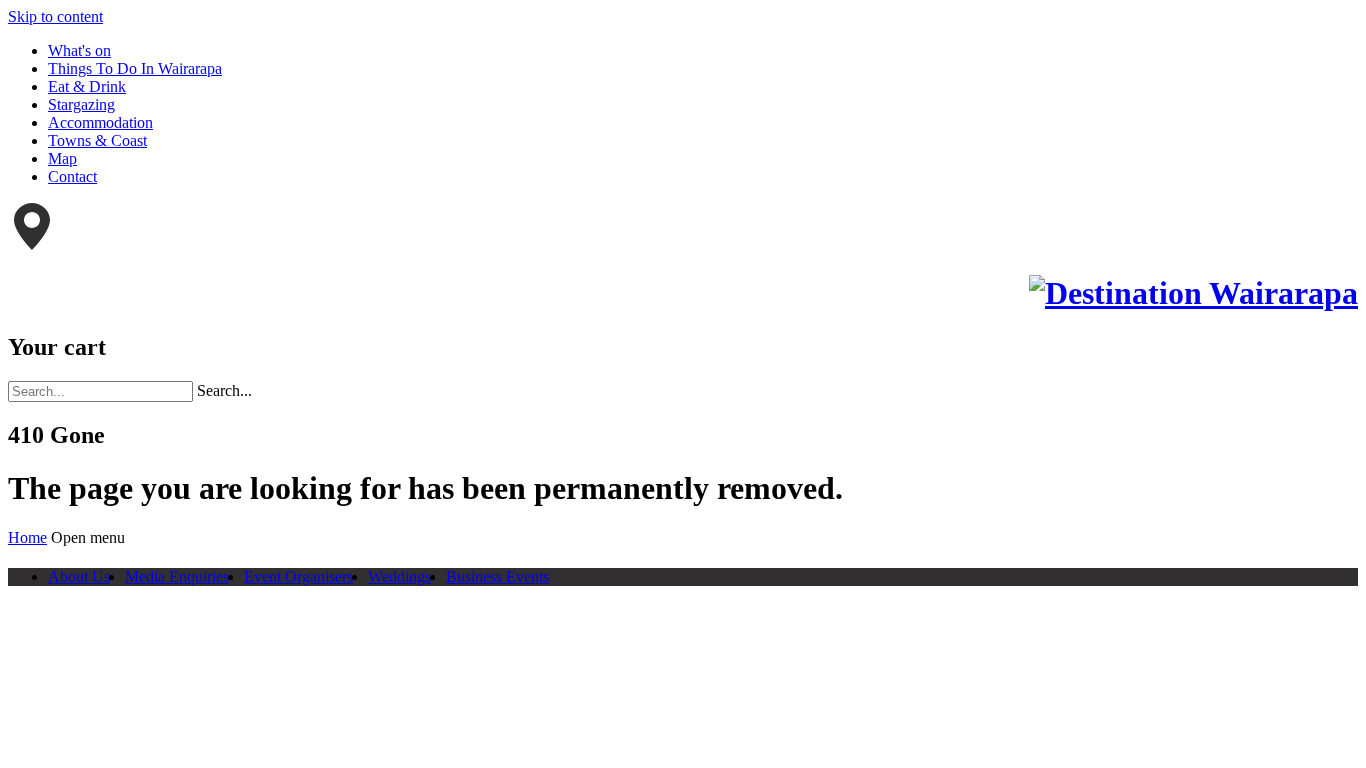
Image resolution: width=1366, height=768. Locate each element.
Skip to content (55, 16)
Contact (72, 176)
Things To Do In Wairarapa (135, 68)
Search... (224, 390)
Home (27, 537)
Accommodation (100, 122)
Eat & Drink (87, 86)
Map (62, 158)
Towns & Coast (97, 140)
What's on (79, 50)
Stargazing (81, 104)
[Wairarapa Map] (32, 244)
